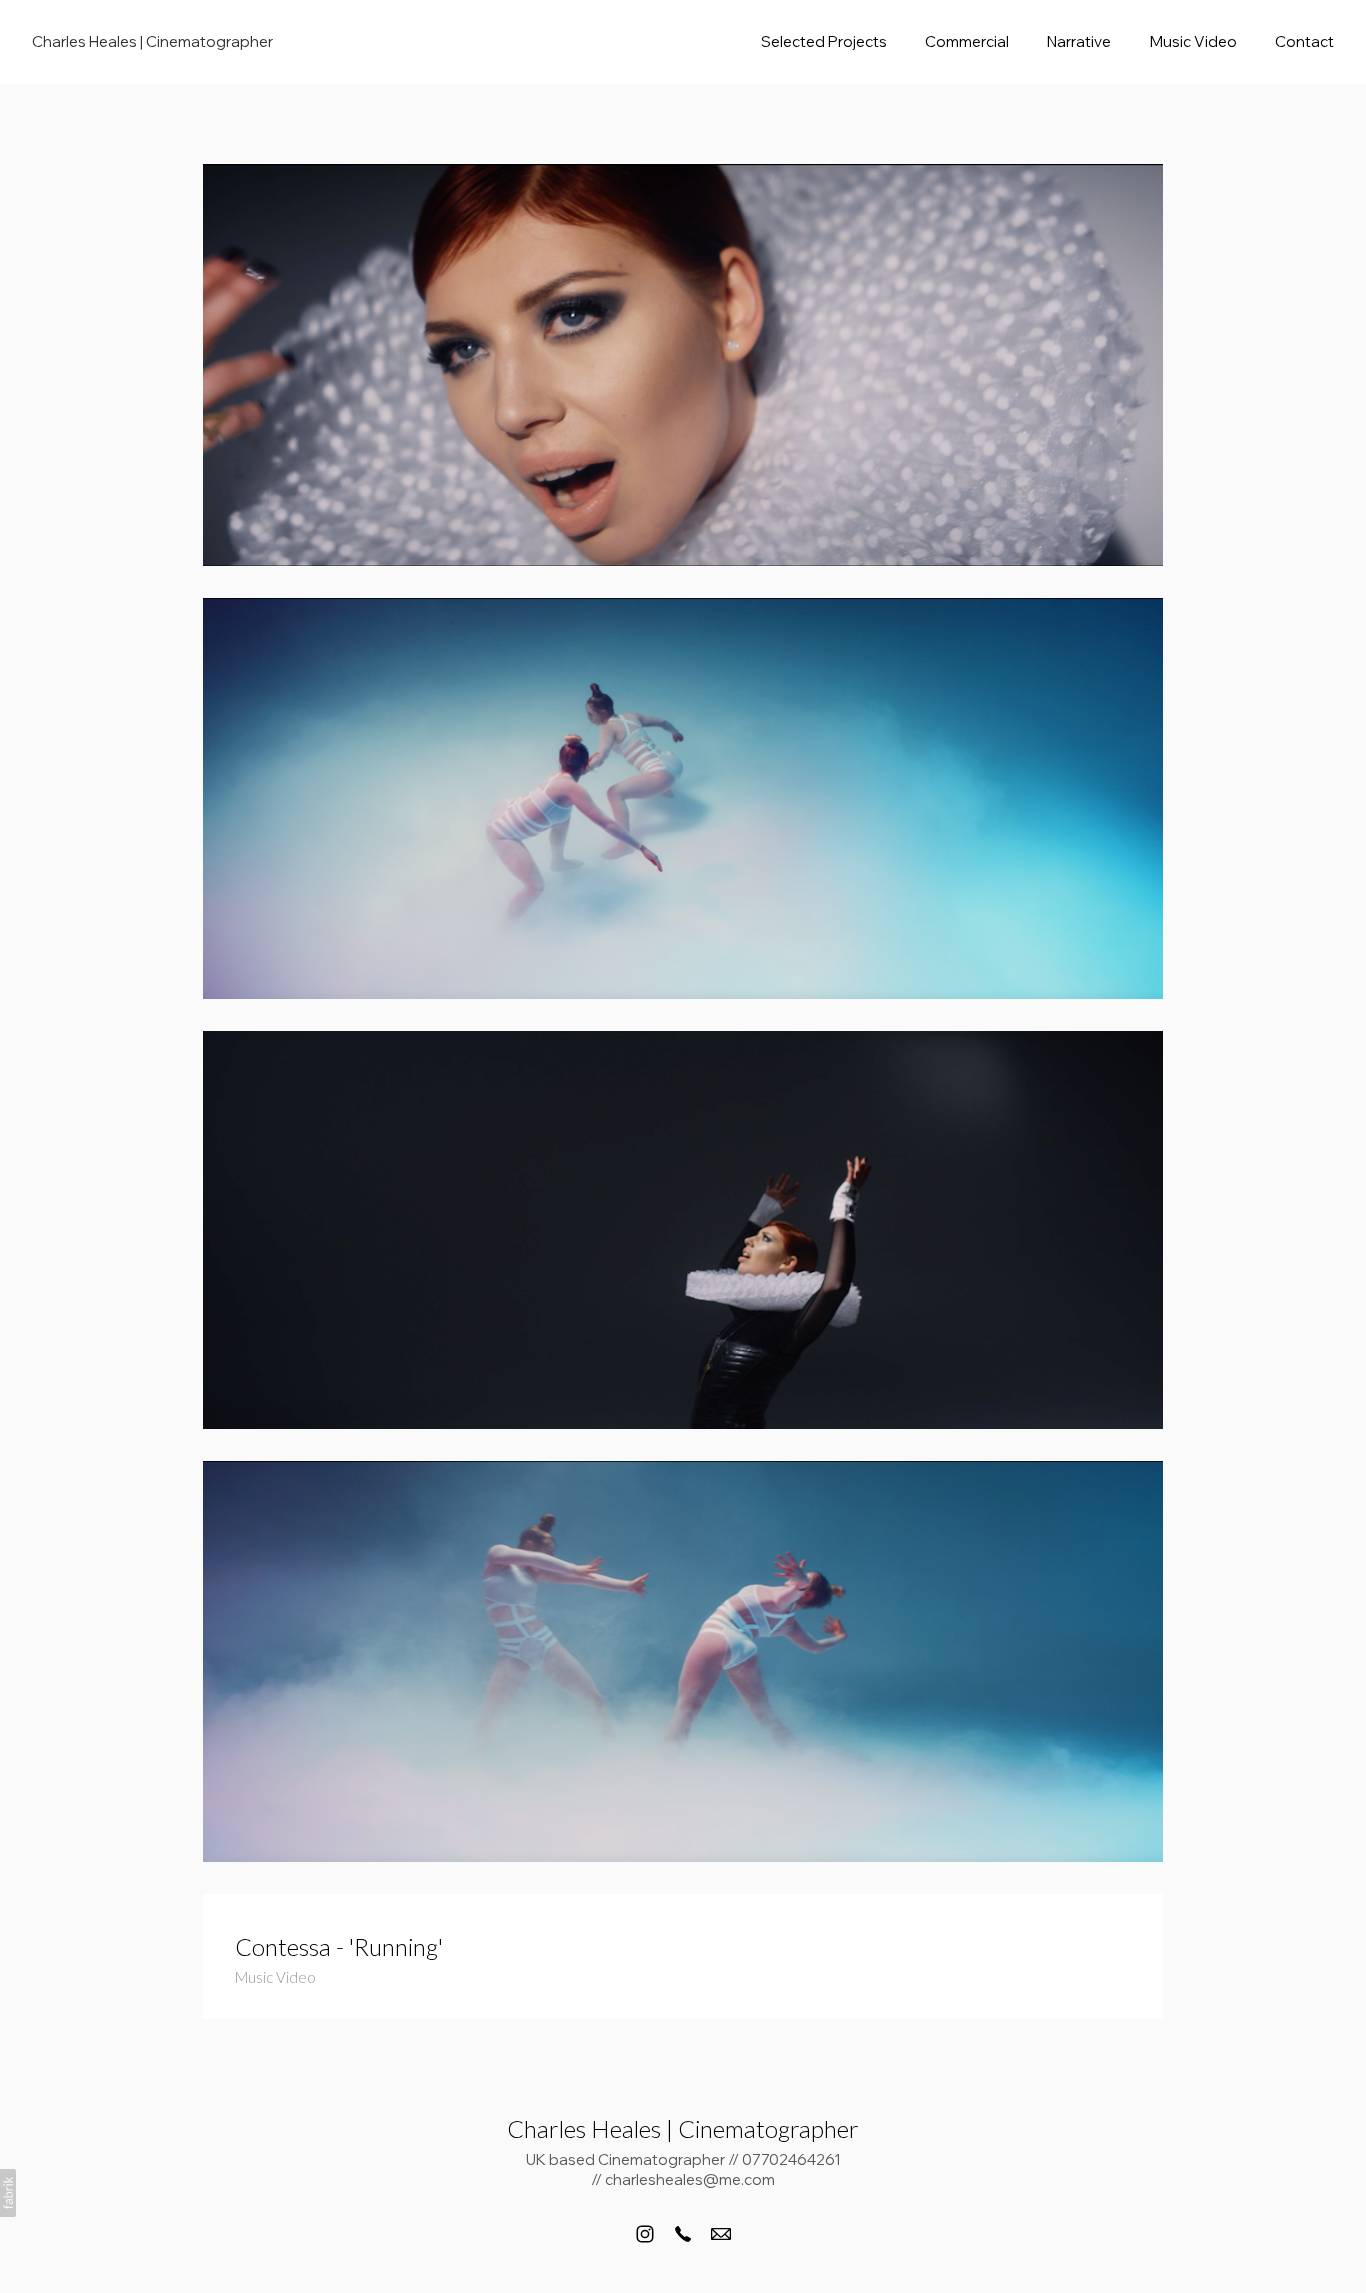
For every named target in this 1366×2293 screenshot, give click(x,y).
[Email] (721, 2234)
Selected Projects (824, 41)
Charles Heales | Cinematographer (683, 2128)
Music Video (1193, 41)
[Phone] (683, 2234)
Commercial (967, 41)
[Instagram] (645, 2234)
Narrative (1079, 41)
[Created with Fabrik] (8, 2193)
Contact (1304, 41)
